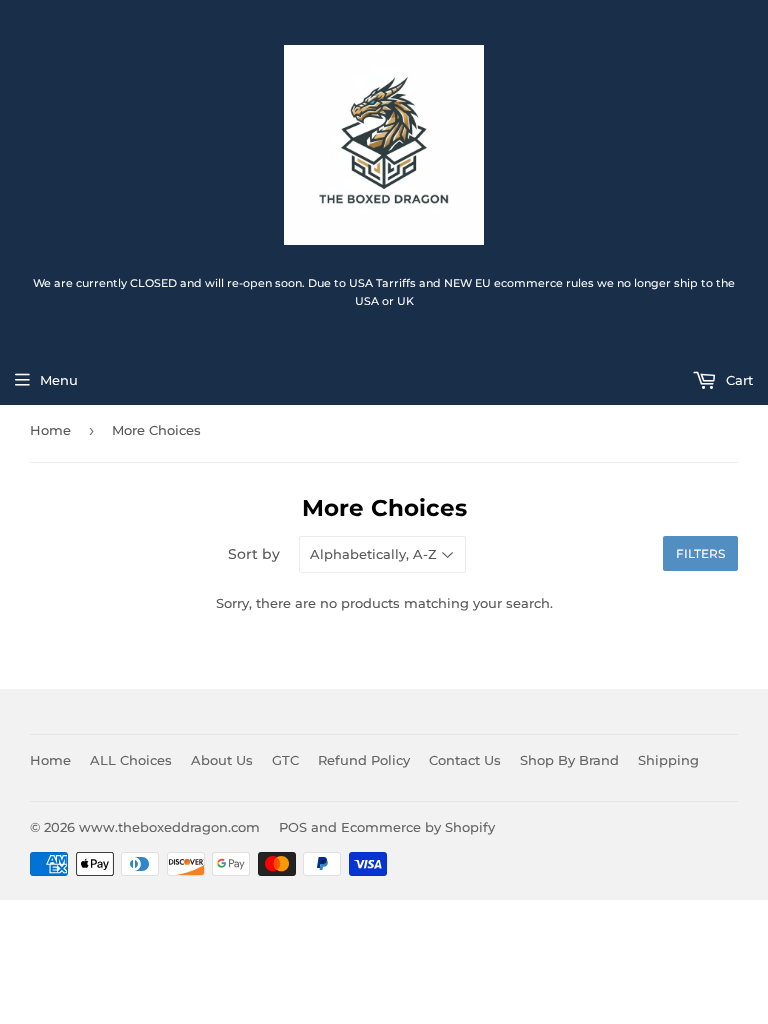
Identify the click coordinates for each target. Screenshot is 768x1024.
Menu (59, 380)
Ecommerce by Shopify (418, 827)
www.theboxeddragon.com (169, 827)
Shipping (668, 760)
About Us (222, 760)
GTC (285, 760)
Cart (737, 380)
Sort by (254, 554)
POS (293, 827)
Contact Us (465, 760)
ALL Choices (131, 760)
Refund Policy (364, 760)
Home (50, 430)
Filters (700, 553)
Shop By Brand (569, 760)
